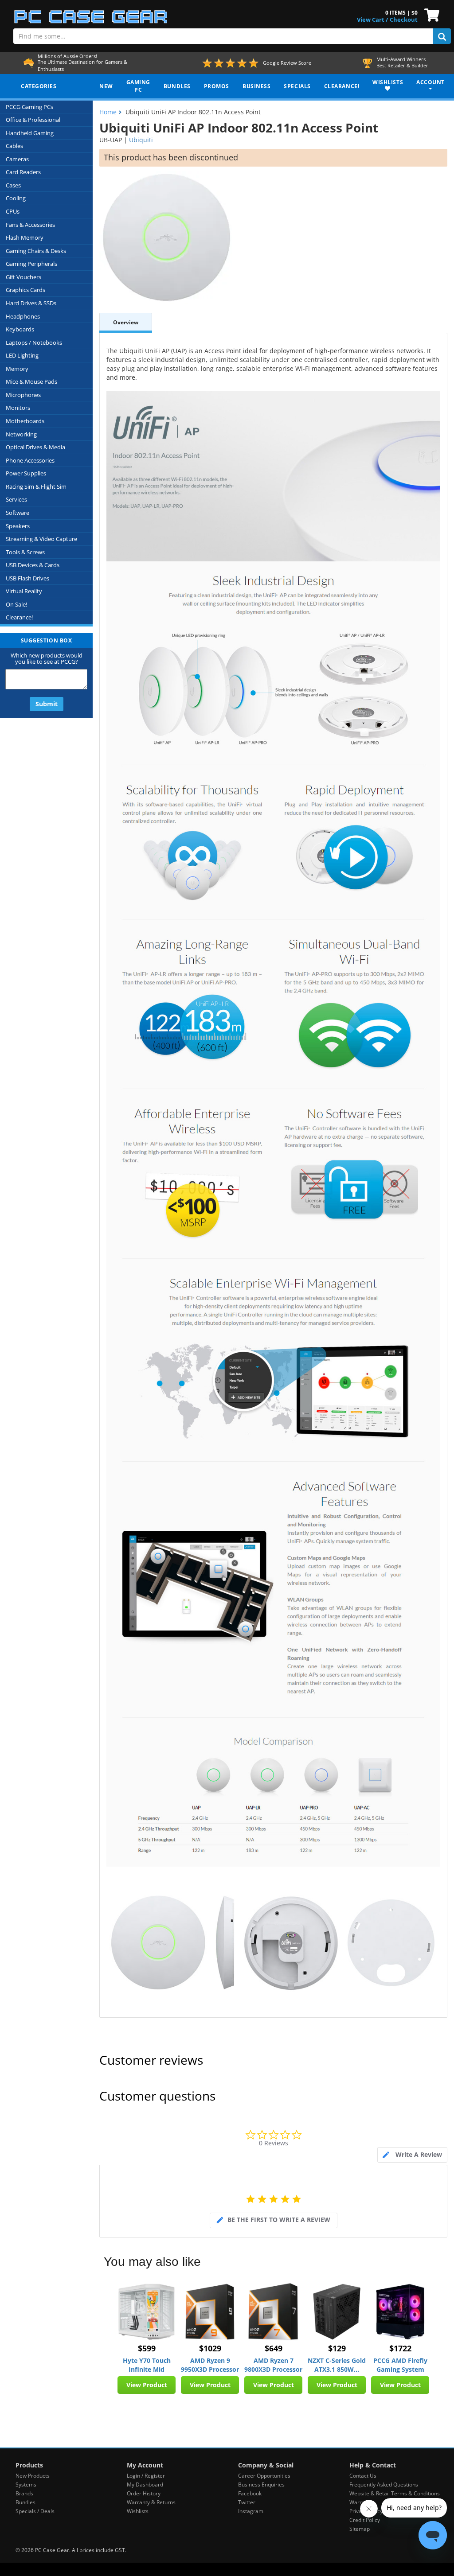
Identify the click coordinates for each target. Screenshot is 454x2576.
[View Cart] (430, 14)
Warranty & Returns (151, 2502)
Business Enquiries (261, 2485)
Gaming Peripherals (31, 264)
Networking (21, 434)
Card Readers (23, 172)
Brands (24, 2493)
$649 (274, 2348)
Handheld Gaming (30, 133)
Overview (126, 322)
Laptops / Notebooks (34, 342)
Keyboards (20, 329)
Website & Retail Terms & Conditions (395, 2493)
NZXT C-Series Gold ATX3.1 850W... (337, 2365)
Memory (17, 369)
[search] (442, 36)
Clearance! (19, 617)
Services (16, 499)
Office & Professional (33, 120)
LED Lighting (22, 355)
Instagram (251, 2511)
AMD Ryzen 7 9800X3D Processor (273, 2365)
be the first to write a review (279, 2220)
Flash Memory (25, 237)
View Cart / (372, 19)
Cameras (17, 159)
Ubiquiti (141, 140)
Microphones (23, 395)
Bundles (25, 2502)
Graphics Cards (25, 290)
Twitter (247, 2502)
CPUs (13, 211)
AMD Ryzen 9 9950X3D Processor (210, 2365)
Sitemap (360, 2529)
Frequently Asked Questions (384, 2485)
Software (18, 513)
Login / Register (146, 2476)
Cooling (16, 198)
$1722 (400, 2348)
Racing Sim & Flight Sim (36, 486)
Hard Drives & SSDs (31, 303)
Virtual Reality (24, 591)
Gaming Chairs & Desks (36, 251)
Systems (26, 2485)
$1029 (210, 2348)
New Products (33, 2476)
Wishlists (138, 2511)
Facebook (250, 2493)
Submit (47, 704)
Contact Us (363, 2476)
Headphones (23, 316)
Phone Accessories (30, 460)
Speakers (18, 526)
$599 (147, 2348)
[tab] (412, 2155)
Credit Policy (365, 2520)
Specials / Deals (35, 2511)
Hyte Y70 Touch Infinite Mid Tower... (147, 2365)
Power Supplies (26, 473)
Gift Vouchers (23, 277)
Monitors (18, 408)
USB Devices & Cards (33, 565)
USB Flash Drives (27, 578)
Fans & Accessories (30, 225)
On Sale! (16, 604)
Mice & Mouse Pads (31, 381)
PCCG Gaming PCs (29, 107)
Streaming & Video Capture (41, 539)
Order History (144, 2493)
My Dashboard (145, 2485)
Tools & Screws (25, 552)
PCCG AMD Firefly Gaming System (400, 2365)
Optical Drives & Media (35, 447)
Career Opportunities (264, 2476)
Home (108, 112)
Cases (13, 185)
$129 (337, 2348)
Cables (14, 146)
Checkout (404, 19)
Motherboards (25, 421)
